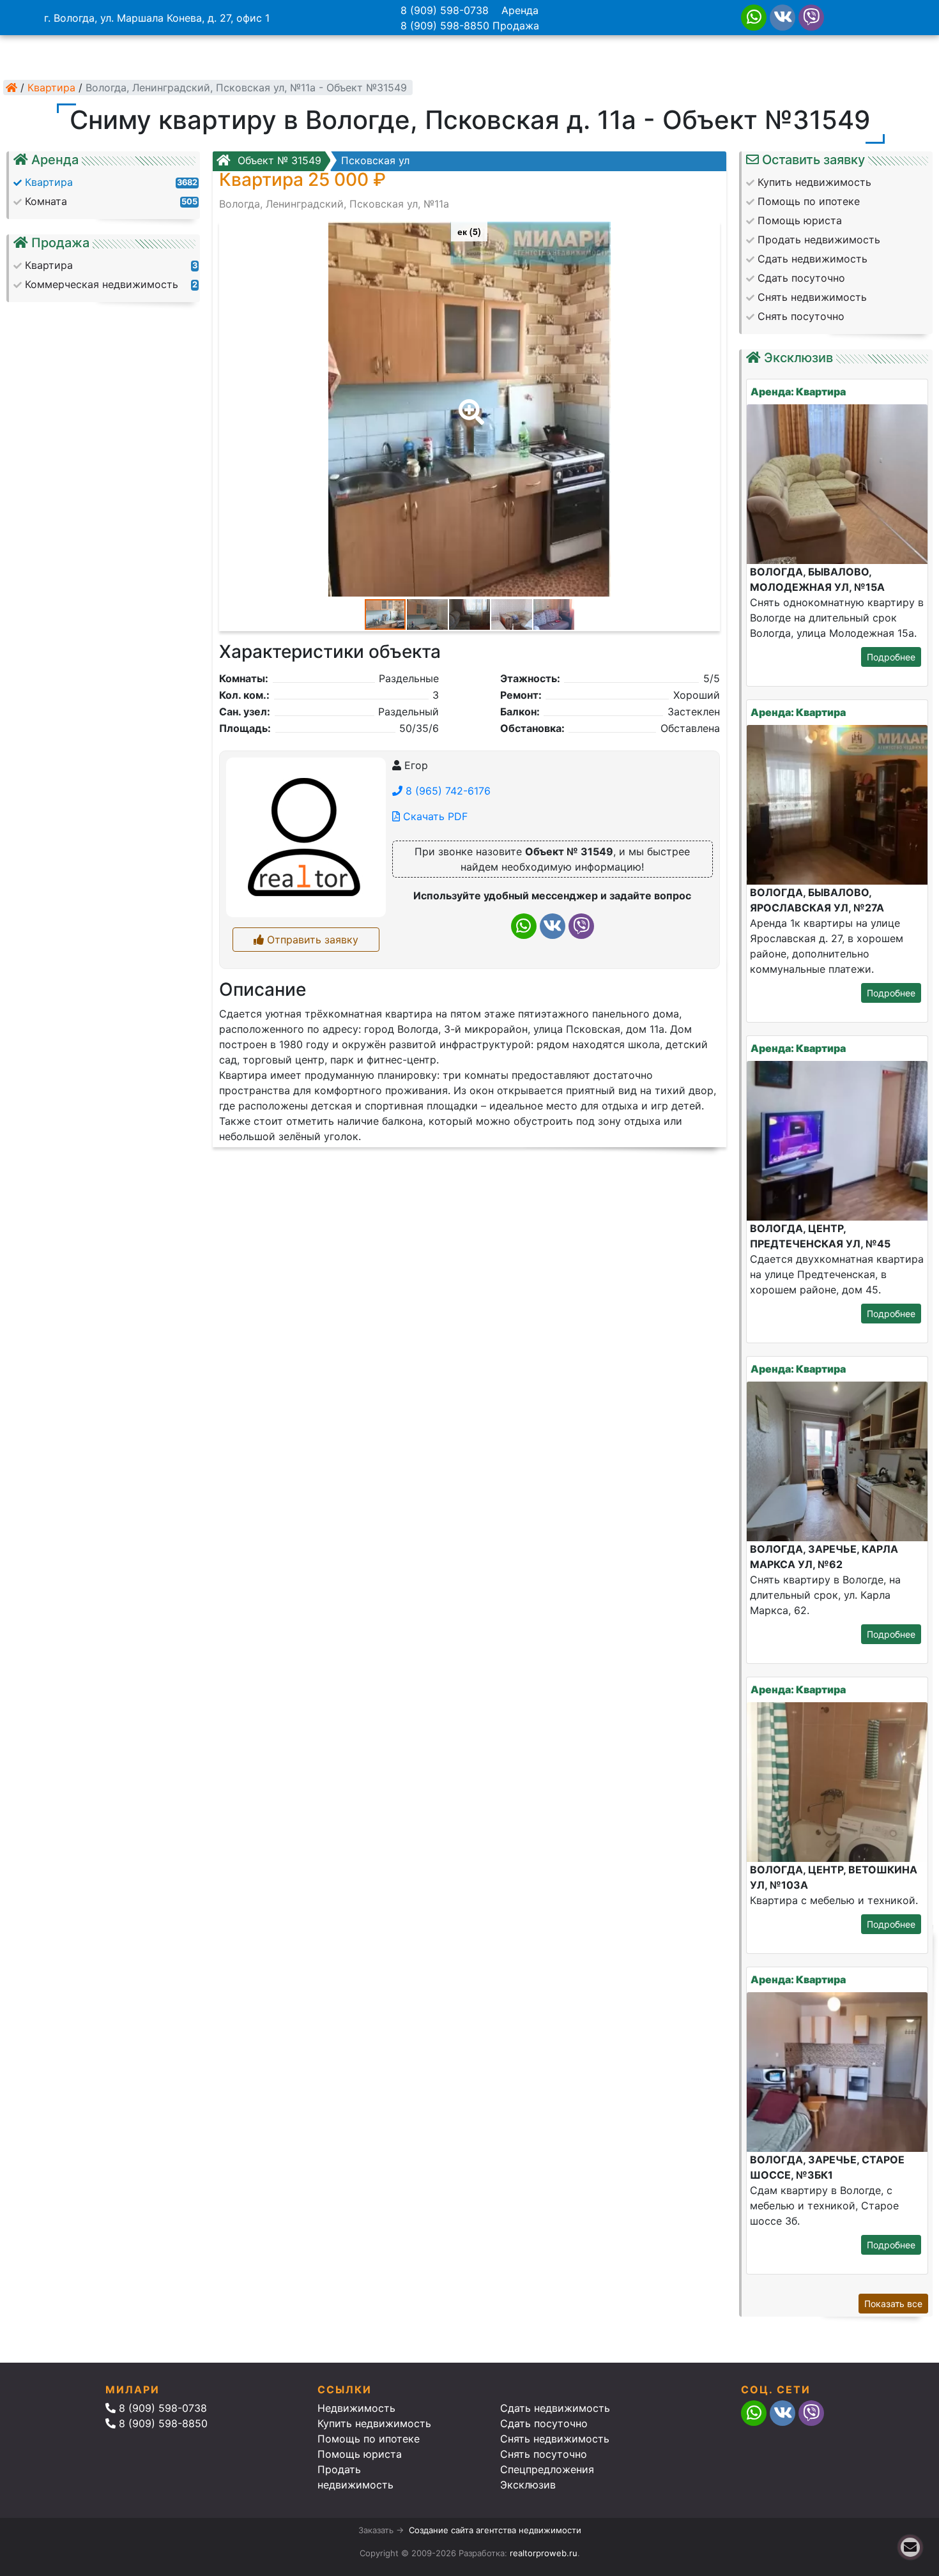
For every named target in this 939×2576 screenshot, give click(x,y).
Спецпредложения (547, 2469)
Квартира (51, 88)
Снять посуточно (544, 2454)
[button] (469, 403)
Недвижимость (356, 2408)
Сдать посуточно (544, 2423)
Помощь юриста (360, 2454)
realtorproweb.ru (544, 2553)
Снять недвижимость (555, 2439)
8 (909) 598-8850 (445, 26)
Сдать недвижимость (555, 2408)
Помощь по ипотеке (369, 2439)
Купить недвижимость (374, 2423)
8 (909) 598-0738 (445, 10)
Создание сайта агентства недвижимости (495, 2530)
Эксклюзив (528, 2485)
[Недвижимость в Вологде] (11, 88)
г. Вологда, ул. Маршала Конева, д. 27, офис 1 (157, 18)
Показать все (893, 2304)
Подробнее (891, 657)
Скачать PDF (434, 816)
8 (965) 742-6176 (447, 791)
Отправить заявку (311, 940)
